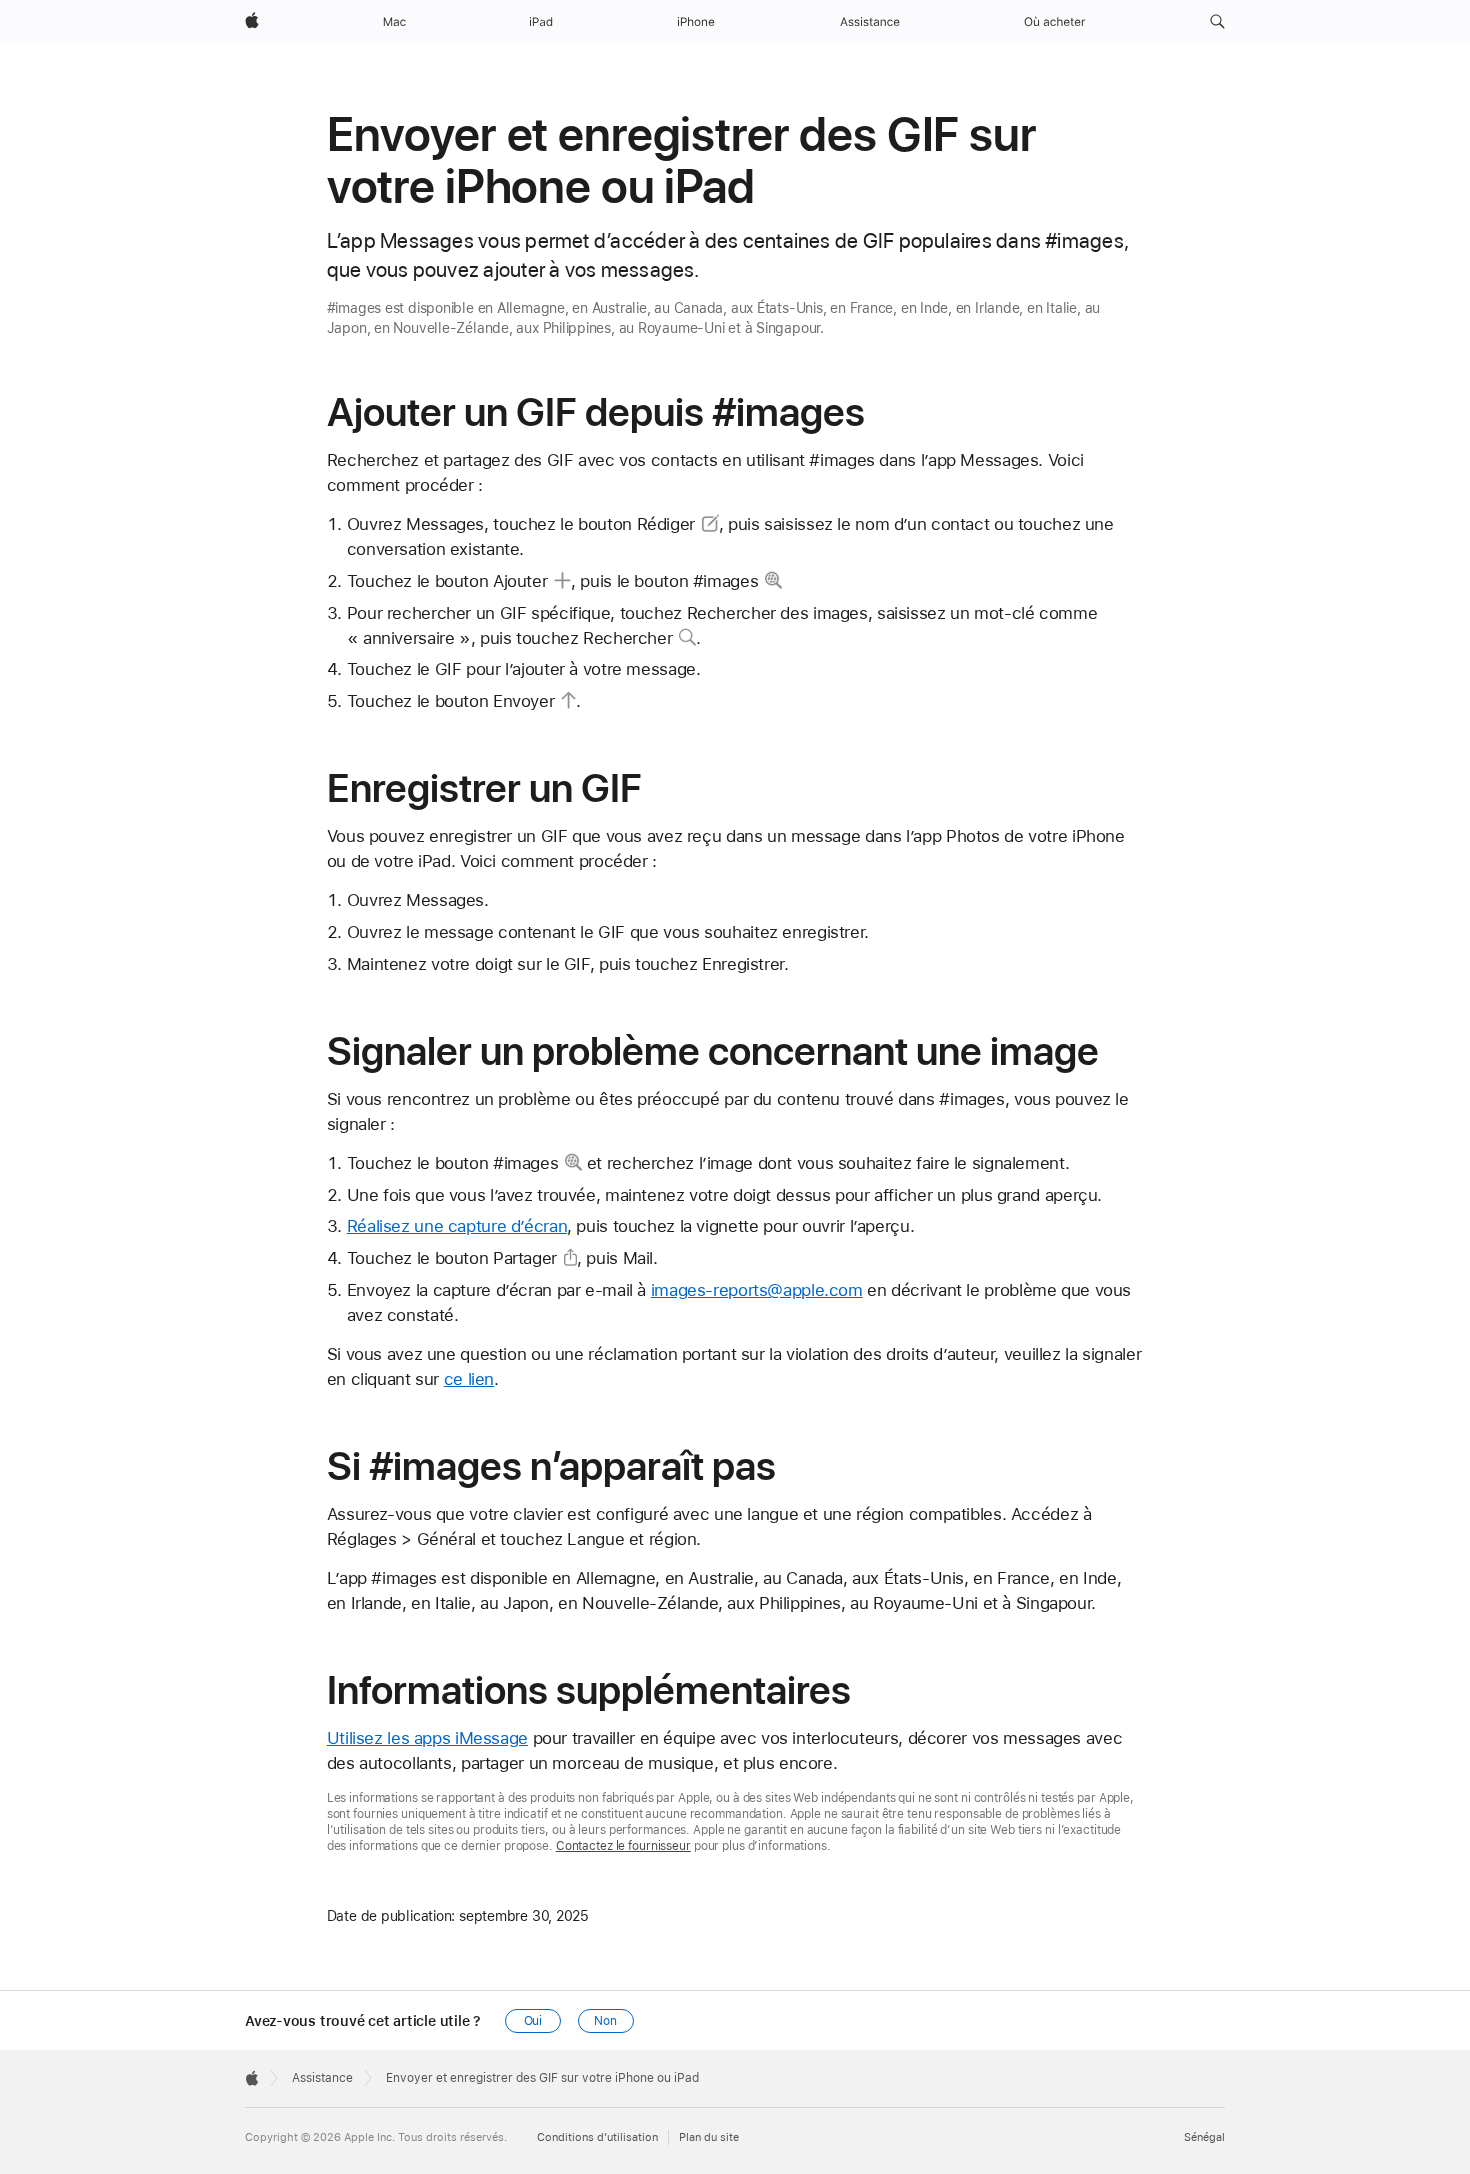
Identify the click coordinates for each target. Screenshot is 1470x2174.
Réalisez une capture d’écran (457, 1226)
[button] (1217, 22)
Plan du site (709, 2137)
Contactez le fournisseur (623, 1846)
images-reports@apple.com (757, 1290)
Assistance (322, 2078)
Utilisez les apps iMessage (427, 1738)
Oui (533, 2021)
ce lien (469, 1379)
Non (605, 2021)
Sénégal (1204, 2137)
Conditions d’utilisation (597, 2137)
